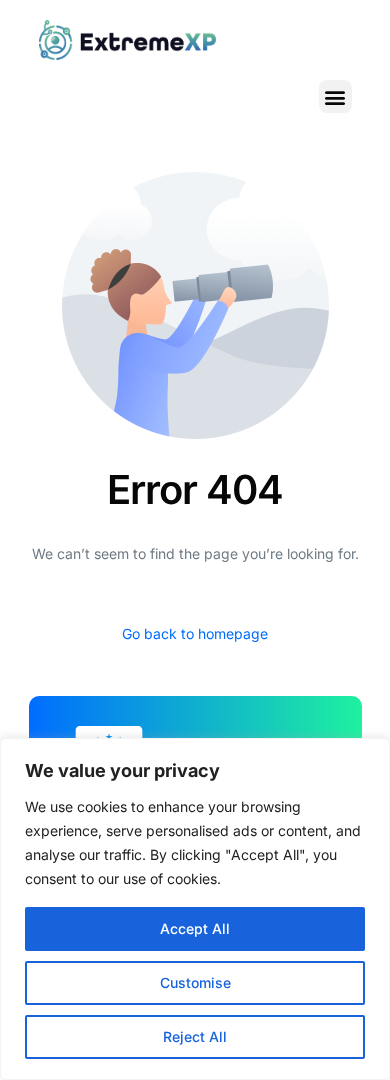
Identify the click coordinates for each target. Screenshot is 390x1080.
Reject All (195, 1036)
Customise (195, 982)
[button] (335, 96)
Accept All (195, 928)
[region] (195, 909)
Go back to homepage (195, 633)
